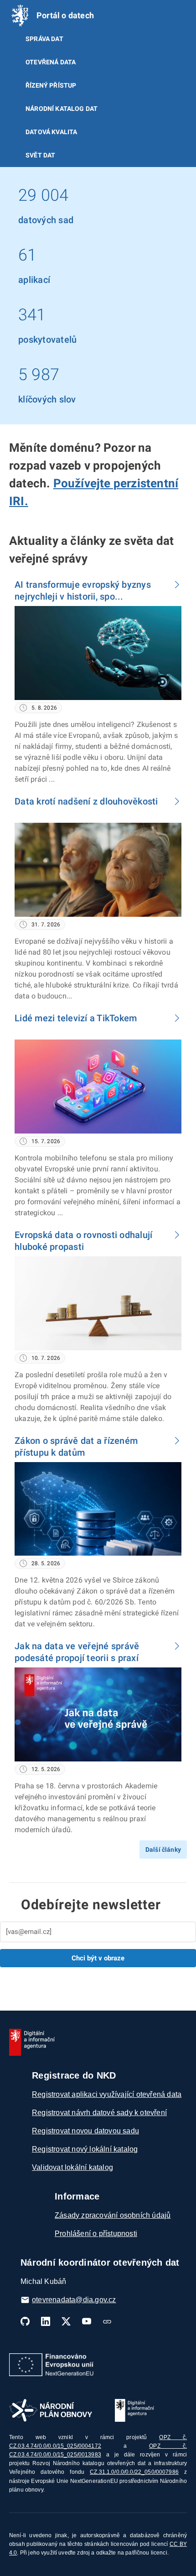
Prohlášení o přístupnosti (96, 2234)
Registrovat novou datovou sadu (85, 2131)
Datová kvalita (51, 132)
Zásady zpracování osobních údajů (113, 2215)
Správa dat (44, 39)
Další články (163, 1850)
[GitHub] (25, 2321)
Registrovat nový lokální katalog (85, 2149)
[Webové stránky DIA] (107, 2321)
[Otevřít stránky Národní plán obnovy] (51, 2410)
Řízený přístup (51, 85)
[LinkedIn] (46, 2321)
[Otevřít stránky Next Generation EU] (51, 2365)
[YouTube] (87, 2321)
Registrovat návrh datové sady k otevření (99, 2113)
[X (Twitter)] (66, 2321)
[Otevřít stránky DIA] (134, 2410)
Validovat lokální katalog (72, 2167)
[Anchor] (34, 500)
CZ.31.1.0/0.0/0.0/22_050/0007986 (134, 2472)
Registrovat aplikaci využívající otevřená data (107, 2094)
